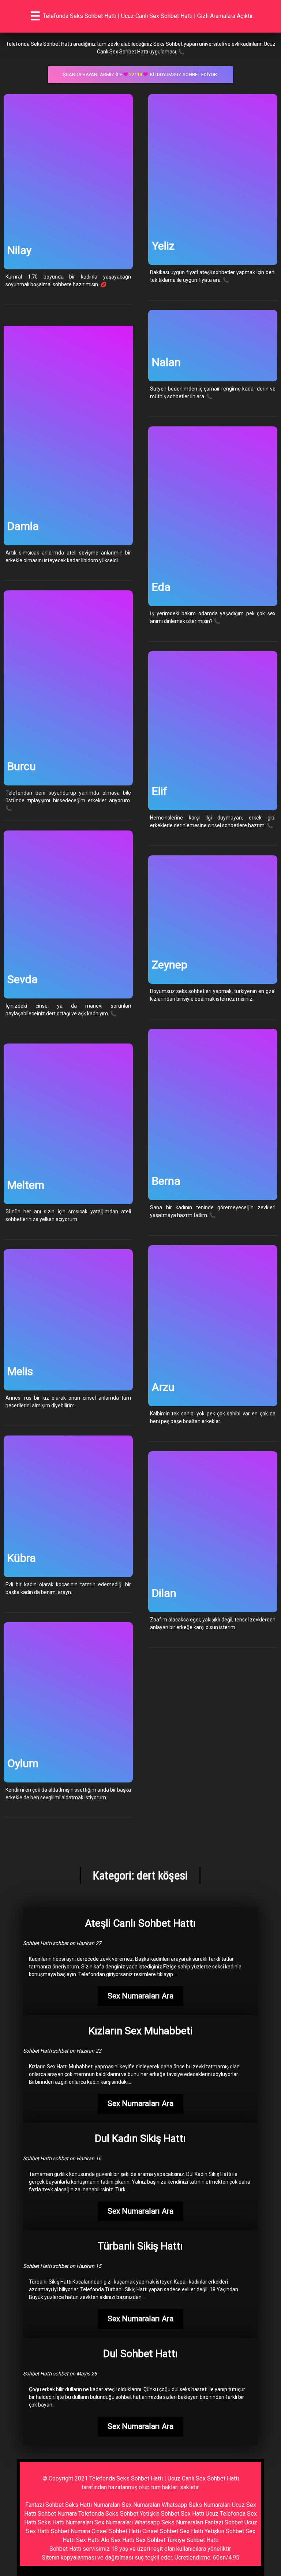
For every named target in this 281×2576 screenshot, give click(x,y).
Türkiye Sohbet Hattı (193, 2540)
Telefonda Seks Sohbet (108, 2514)
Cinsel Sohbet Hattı (116, 2531)
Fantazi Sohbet (44, 2505)
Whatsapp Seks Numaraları (196, 2505)
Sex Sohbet (151, 2540)
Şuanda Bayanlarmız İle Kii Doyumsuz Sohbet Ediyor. (140, 74)
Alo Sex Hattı (118, 2540)
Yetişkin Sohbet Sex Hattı (172, 2514)
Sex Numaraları (141, 2505)
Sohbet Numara (57, 2514)
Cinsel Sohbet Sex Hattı (173, 2531)
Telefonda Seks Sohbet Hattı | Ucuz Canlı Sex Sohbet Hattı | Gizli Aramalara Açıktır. (148, 16)
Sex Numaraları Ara (140, 1996)
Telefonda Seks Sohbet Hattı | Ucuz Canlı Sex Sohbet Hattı (164, 2478)
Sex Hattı (88, 2540)
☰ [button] (35, 16)
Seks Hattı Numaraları (93, 2505)
